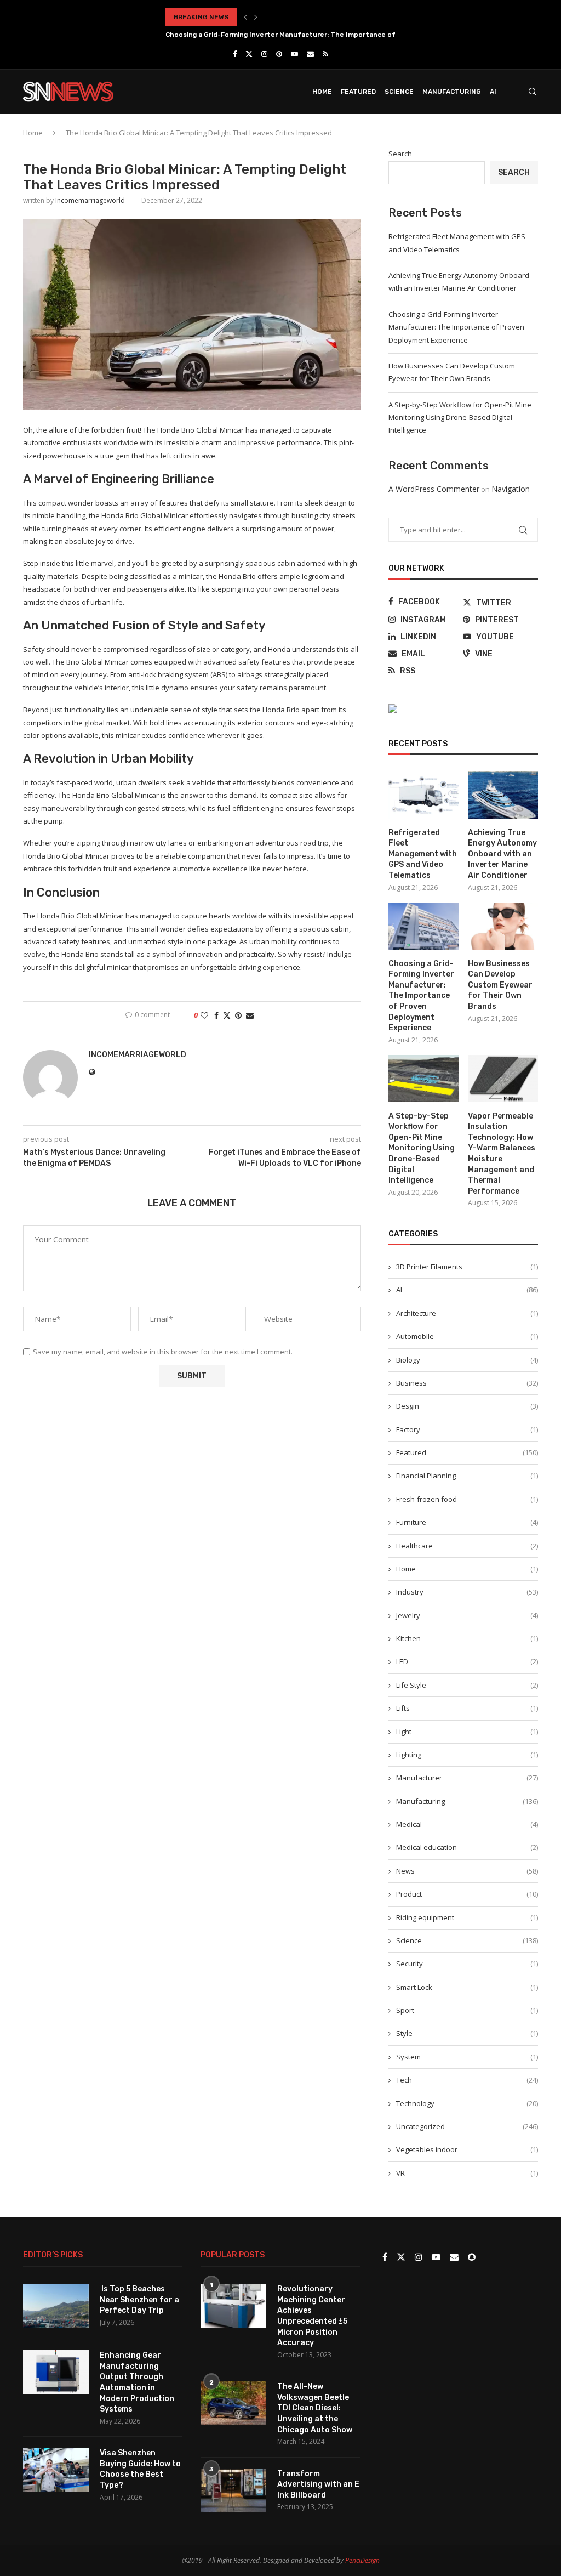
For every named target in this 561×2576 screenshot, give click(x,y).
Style (467, 2033)
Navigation (511, 489)
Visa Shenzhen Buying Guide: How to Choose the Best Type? (140, 2469)
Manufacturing (452, 92)
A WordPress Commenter (434, 489)
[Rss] (325, 54)
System (467, 2057)
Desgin (467, 1406)
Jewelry (467, 1615)
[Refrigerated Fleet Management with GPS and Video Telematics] (423, 795)
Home (322, 92)
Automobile (467, 1336)
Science (399, 92)
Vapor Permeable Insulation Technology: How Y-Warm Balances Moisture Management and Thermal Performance (502, 1154)
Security (467, 1964)
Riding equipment (467, 1917)
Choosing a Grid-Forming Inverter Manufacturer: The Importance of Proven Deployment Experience (456, 327)
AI (493, 92)
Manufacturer (467, 1778)
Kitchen (467, 1638)
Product (467, 1894)
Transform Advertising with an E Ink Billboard (318, 2484)
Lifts (467, 1708)
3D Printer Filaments (467, 1267)
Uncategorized (467, 2126)
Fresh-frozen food (467, 1499)
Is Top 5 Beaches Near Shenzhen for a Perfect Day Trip (139, 2300)
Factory (467, 1429)
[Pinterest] (279, 54)
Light (467, 1732)
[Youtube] (294, 54)
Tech (467, 2080)
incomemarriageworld (90, 200)
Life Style (467, 1685)
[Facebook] (235, 54)
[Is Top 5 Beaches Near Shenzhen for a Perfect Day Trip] (56, 2306)
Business (467, 1383)
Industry (467, 1592)
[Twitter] (249, 54)
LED (467, 1661)
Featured (358, 92)
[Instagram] (264, 54)
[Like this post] (204, 1015)
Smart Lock (467, 1987)
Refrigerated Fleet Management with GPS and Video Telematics (423, 854)
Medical (467, 1824)
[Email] (310, 54)
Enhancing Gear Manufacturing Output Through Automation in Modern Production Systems (137, 2382)
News (467, 1871)
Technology (467, 2103)
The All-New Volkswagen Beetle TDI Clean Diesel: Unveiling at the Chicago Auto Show (315, 2408)
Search (400, 154)
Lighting (467, 1755)
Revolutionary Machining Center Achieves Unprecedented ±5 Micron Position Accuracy (312, 2316)
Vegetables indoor (467, 2149)
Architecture (467, 1313)
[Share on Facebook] (216, 1015)
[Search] (533, 92)
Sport (467, 2010)
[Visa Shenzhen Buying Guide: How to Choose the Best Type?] (56, 2470)
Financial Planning (467, 1476)
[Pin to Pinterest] (238, 1015)
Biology (467, 1360)
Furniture (467, 1522)
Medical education (467, 1847)
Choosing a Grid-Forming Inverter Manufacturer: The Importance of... (283, 35)
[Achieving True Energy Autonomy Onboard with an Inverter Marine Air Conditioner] (503, 795)
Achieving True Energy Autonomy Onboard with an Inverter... (268, 17)
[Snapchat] (472, 2257)
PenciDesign (362, 2560)
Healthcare (467, 1546)
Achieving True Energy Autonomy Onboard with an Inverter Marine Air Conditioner (502, 854)
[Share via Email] (250, 1015)
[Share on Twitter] (227, 1015)
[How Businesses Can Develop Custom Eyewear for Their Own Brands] (503, 926)
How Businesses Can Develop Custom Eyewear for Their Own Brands (500, 985)
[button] (245, 17)
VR (467, 2173)
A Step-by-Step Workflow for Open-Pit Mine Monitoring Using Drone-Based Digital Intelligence (460, 418)
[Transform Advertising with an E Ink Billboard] (233, 2490)
